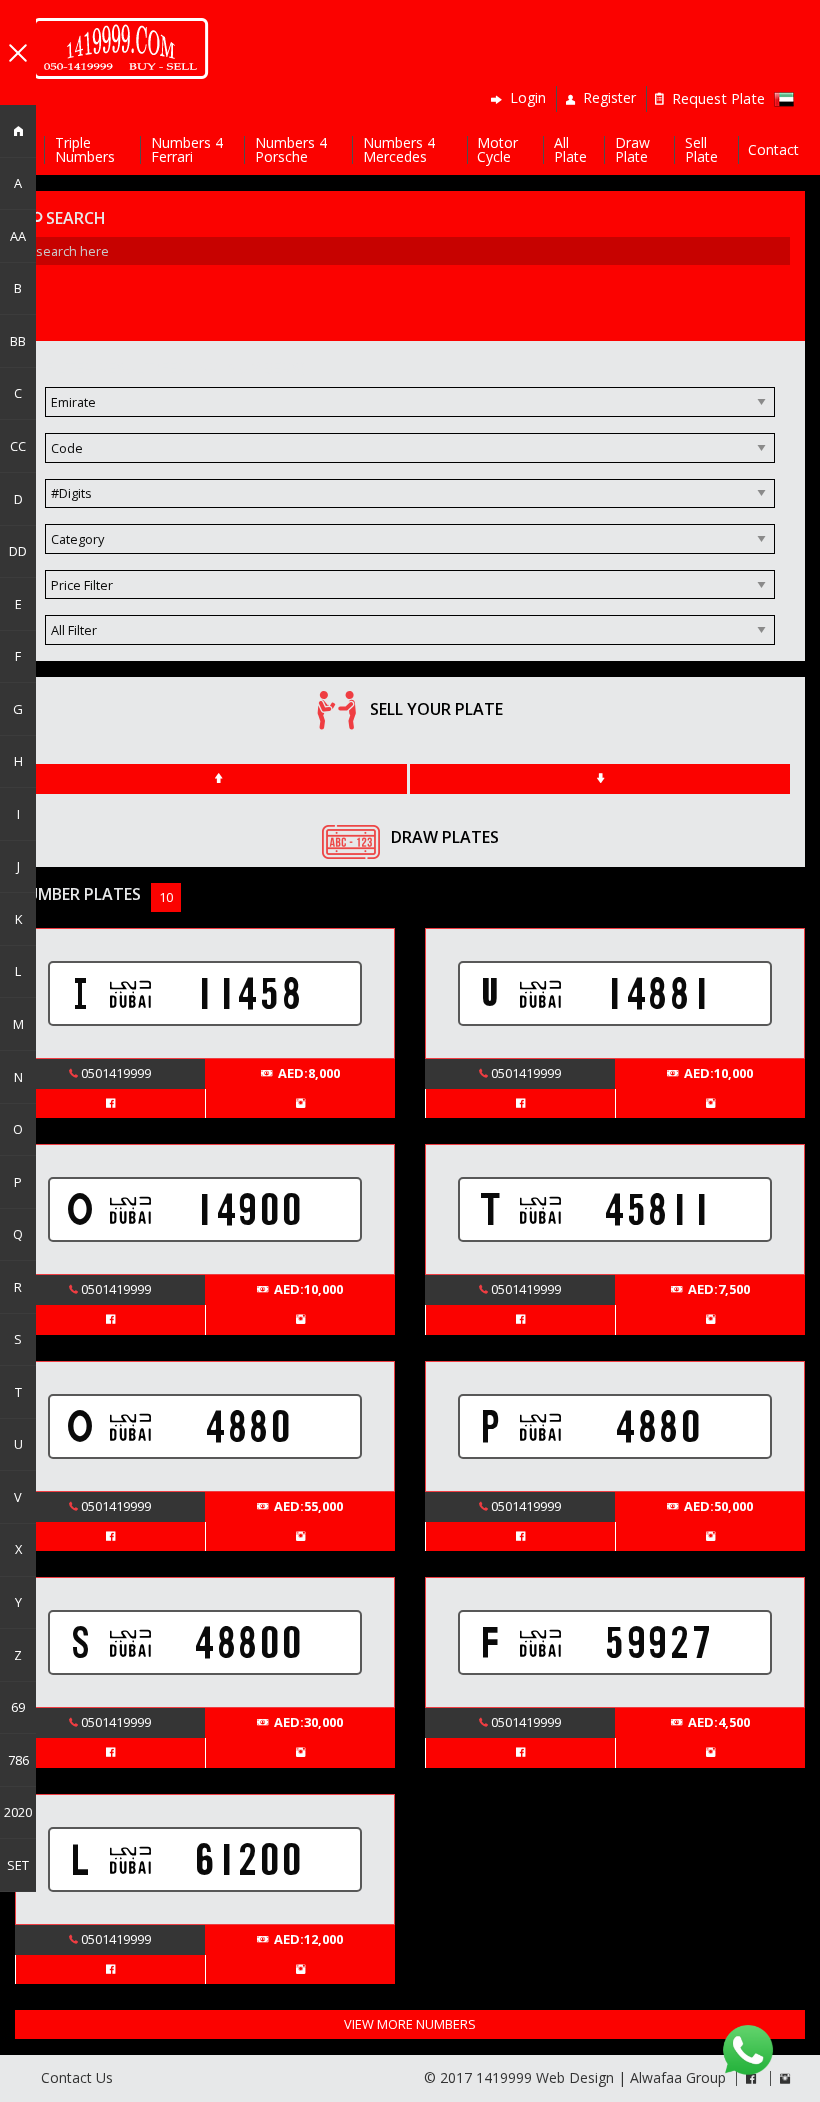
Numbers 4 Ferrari (187, 150)
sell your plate (436, 709)
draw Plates (445, 837)
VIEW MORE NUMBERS (410, 2024)
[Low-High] (218, 779)
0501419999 (114, 1073)
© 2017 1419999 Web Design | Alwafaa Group (575, 2078)
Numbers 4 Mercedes (399, 150)
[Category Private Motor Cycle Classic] (410, 547)
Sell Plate (701, 150)
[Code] (410, 456)
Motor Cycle (497, 150)
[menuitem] (120, 48)
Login (526, 98)
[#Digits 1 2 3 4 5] (410, 502)
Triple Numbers (85, 150)
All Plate (570, 150)
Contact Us (77, 2078)
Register (607, 98)
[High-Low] (600, 779)
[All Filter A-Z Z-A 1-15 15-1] (410, 638)
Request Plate (714, 98)
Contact (773, 150)
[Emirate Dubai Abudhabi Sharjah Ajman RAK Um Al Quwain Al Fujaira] (410, 410)
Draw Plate (632, 150)
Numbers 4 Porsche (291, 150)
